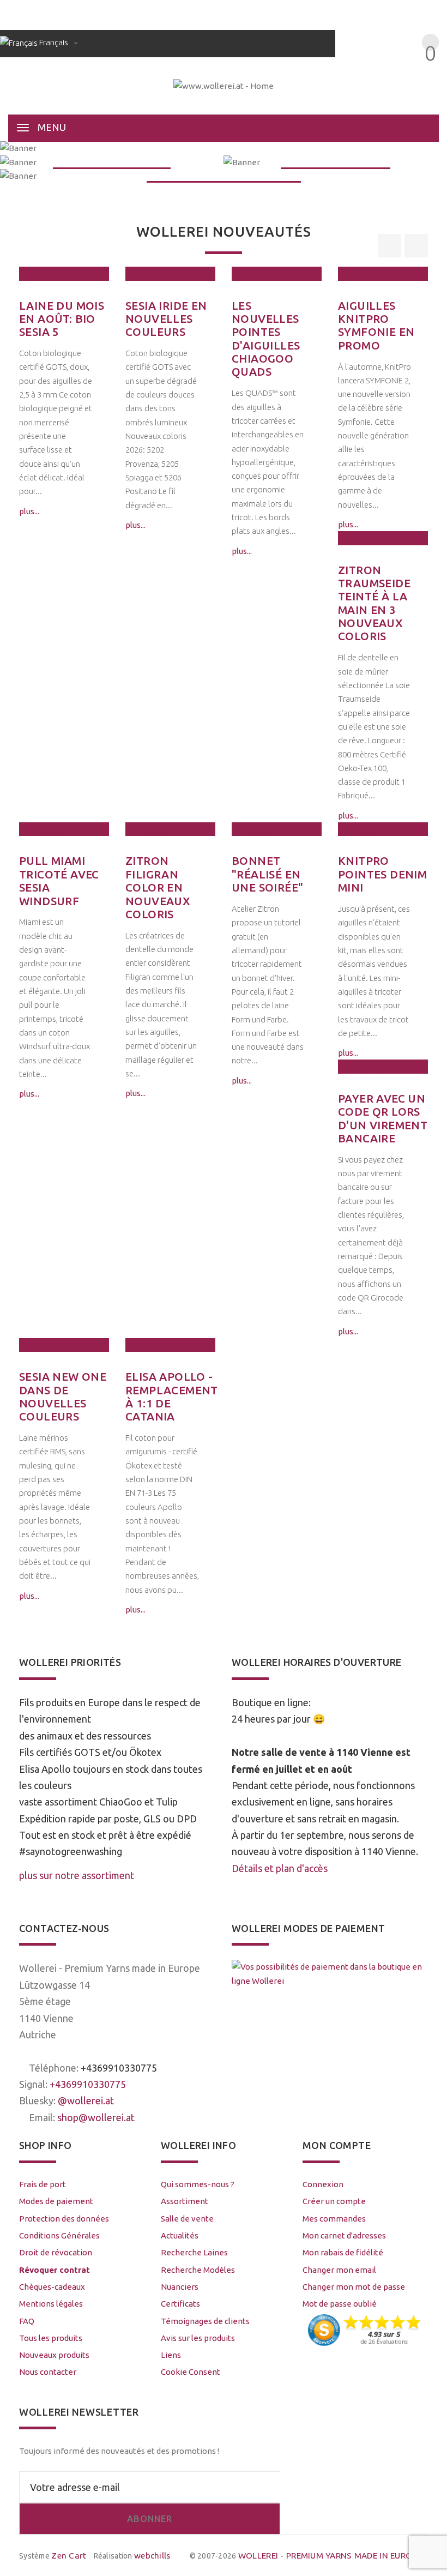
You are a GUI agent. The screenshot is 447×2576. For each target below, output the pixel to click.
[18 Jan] (277, 829)
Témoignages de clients (205, 2321)
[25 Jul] (170, 273)
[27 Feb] (64, 829)
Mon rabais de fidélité (343, 2252)
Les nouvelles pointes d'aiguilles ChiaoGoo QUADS (266, 339)
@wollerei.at (86, 2100)
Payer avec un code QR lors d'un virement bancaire (383, 1118)
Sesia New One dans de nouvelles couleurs (63, 1397)
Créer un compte (334, 2201)
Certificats (180, 2304)
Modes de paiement (56, 2201)
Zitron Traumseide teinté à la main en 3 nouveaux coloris (374, 603)
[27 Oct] (64, 1345)
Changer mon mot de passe (354, 2287)
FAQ (27, 2321)
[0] (418, 73)
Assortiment (185, 2201)
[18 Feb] (170, 829)
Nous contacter (48, 2372)
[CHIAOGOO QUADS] (335, 162)
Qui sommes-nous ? (198, 2184)
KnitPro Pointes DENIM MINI (382, 874)
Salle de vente (187, 2219)
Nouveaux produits (54, 2355)
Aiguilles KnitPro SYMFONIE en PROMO (376, 326)
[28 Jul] (64, 273)
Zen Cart (69, 2556)
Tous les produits (51, 2338)
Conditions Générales (59, 2235)
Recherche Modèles (198, 2270)
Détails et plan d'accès (280, 1868)
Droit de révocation (56, 2252)
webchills (152, 2556)
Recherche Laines (194, 2252)
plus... (29, 511)
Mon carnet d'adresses (344, 2235)
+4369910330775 (119, 2068)
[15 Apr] (383, 538)
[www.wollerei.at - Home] (224, 85)
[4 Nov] (383, 1066)
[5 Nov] (383, 829)
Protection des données (64, 2219)
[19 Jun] (277, 273)
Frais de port (43, 2184)
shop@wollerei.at (96, 2117)
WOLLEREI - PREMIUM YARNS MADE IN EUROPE (330, 2556)
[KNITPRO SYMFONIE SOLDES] (224, 176)
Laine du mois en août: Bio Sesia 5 (62, 319)
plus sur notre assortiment (77, 1875)
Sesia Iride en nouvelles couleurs (166, 319)
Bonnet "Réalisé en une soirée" (267, 874)
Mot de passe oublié (340, 2304)
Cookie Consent (191, 2372)
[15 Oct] (170, 1345)
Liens (171, 2355)
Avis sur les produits (198, 2338)
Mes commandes (334, 2219)
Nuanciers (180, 2287)
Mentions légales (51, 2304)
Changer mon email (339, 2270)
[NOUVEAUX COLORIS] (112, 162)
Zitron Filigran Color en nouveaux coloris (158, 887)
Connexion (323, 2184)
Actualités (180, 2235)
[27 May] (383, 273)
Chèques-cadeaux (52, 2287)
